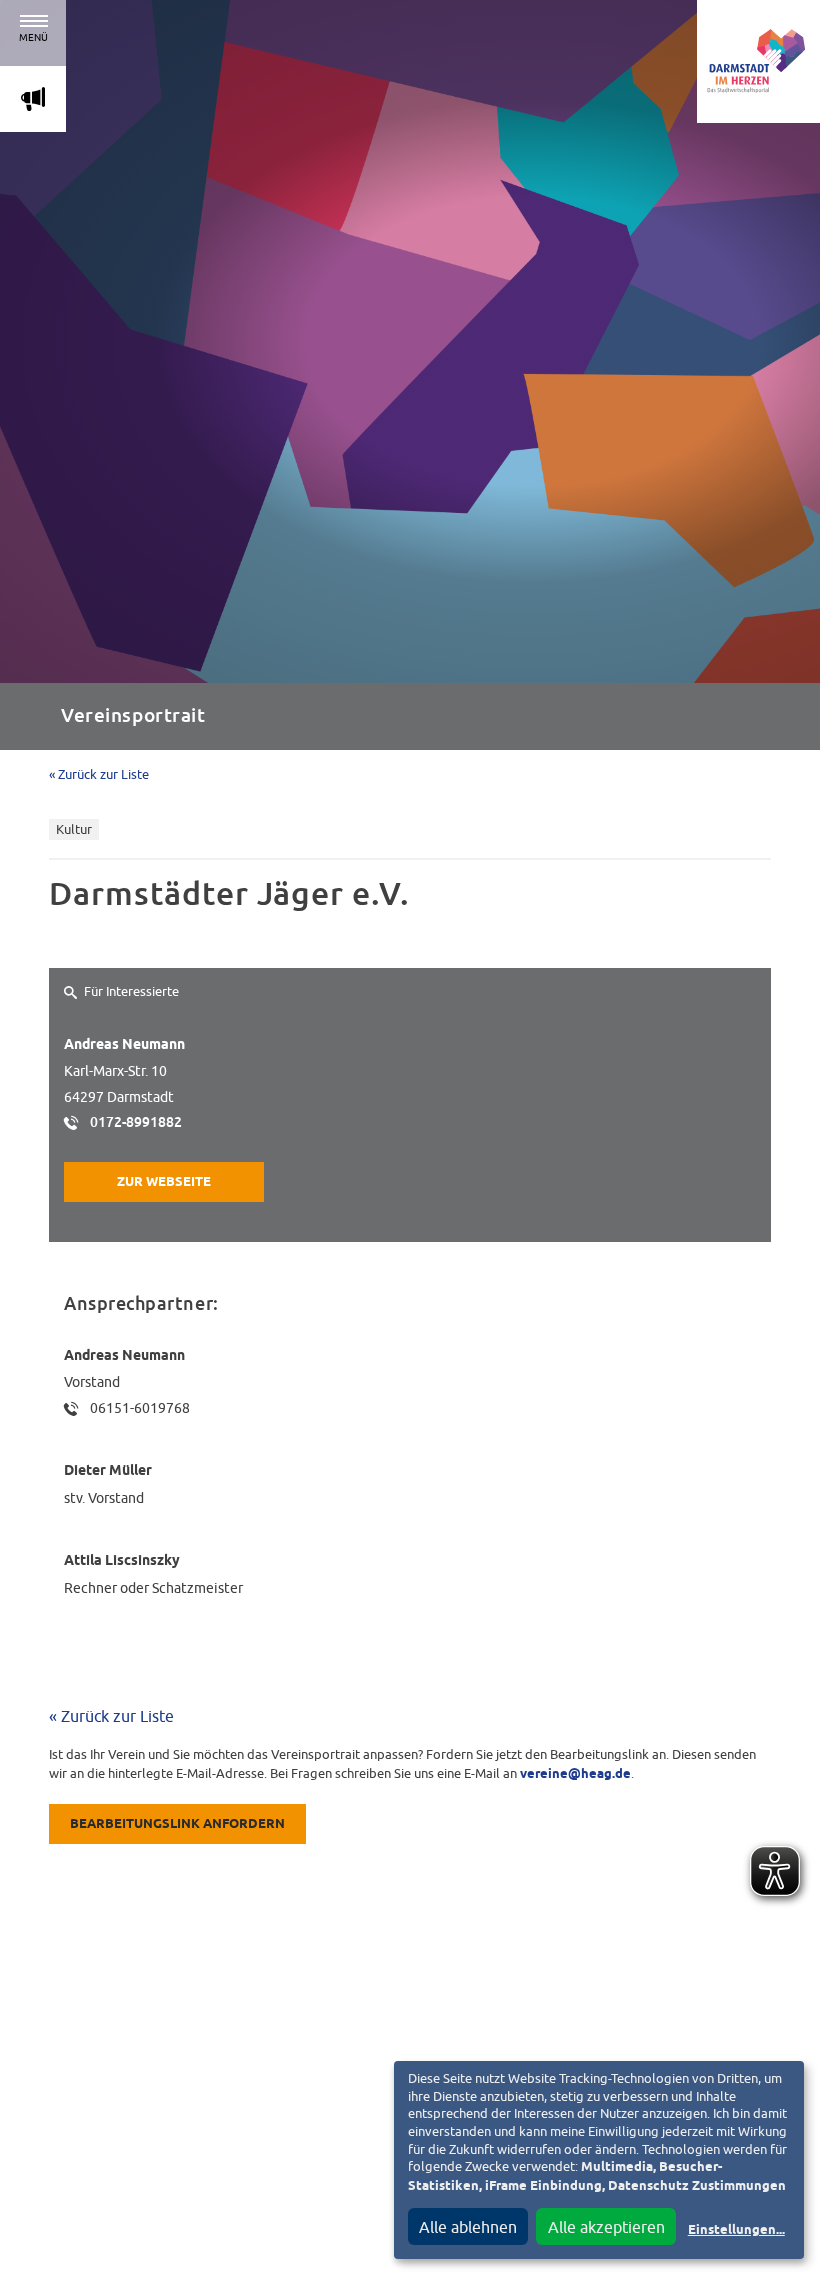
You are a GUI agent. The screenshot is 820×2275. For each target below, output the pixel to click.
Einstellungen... (736, 2230)
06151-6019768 (140, 1407)
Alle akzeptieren (606, 2227)
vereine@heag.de (575, 1774)
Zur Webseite (164, 1182)
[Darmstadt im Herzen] (758, 61)
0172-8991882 (136, 1122)
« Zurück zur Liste (99, 774)
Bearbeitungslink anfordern (177, 1824)
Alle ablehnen (468, 2227)
